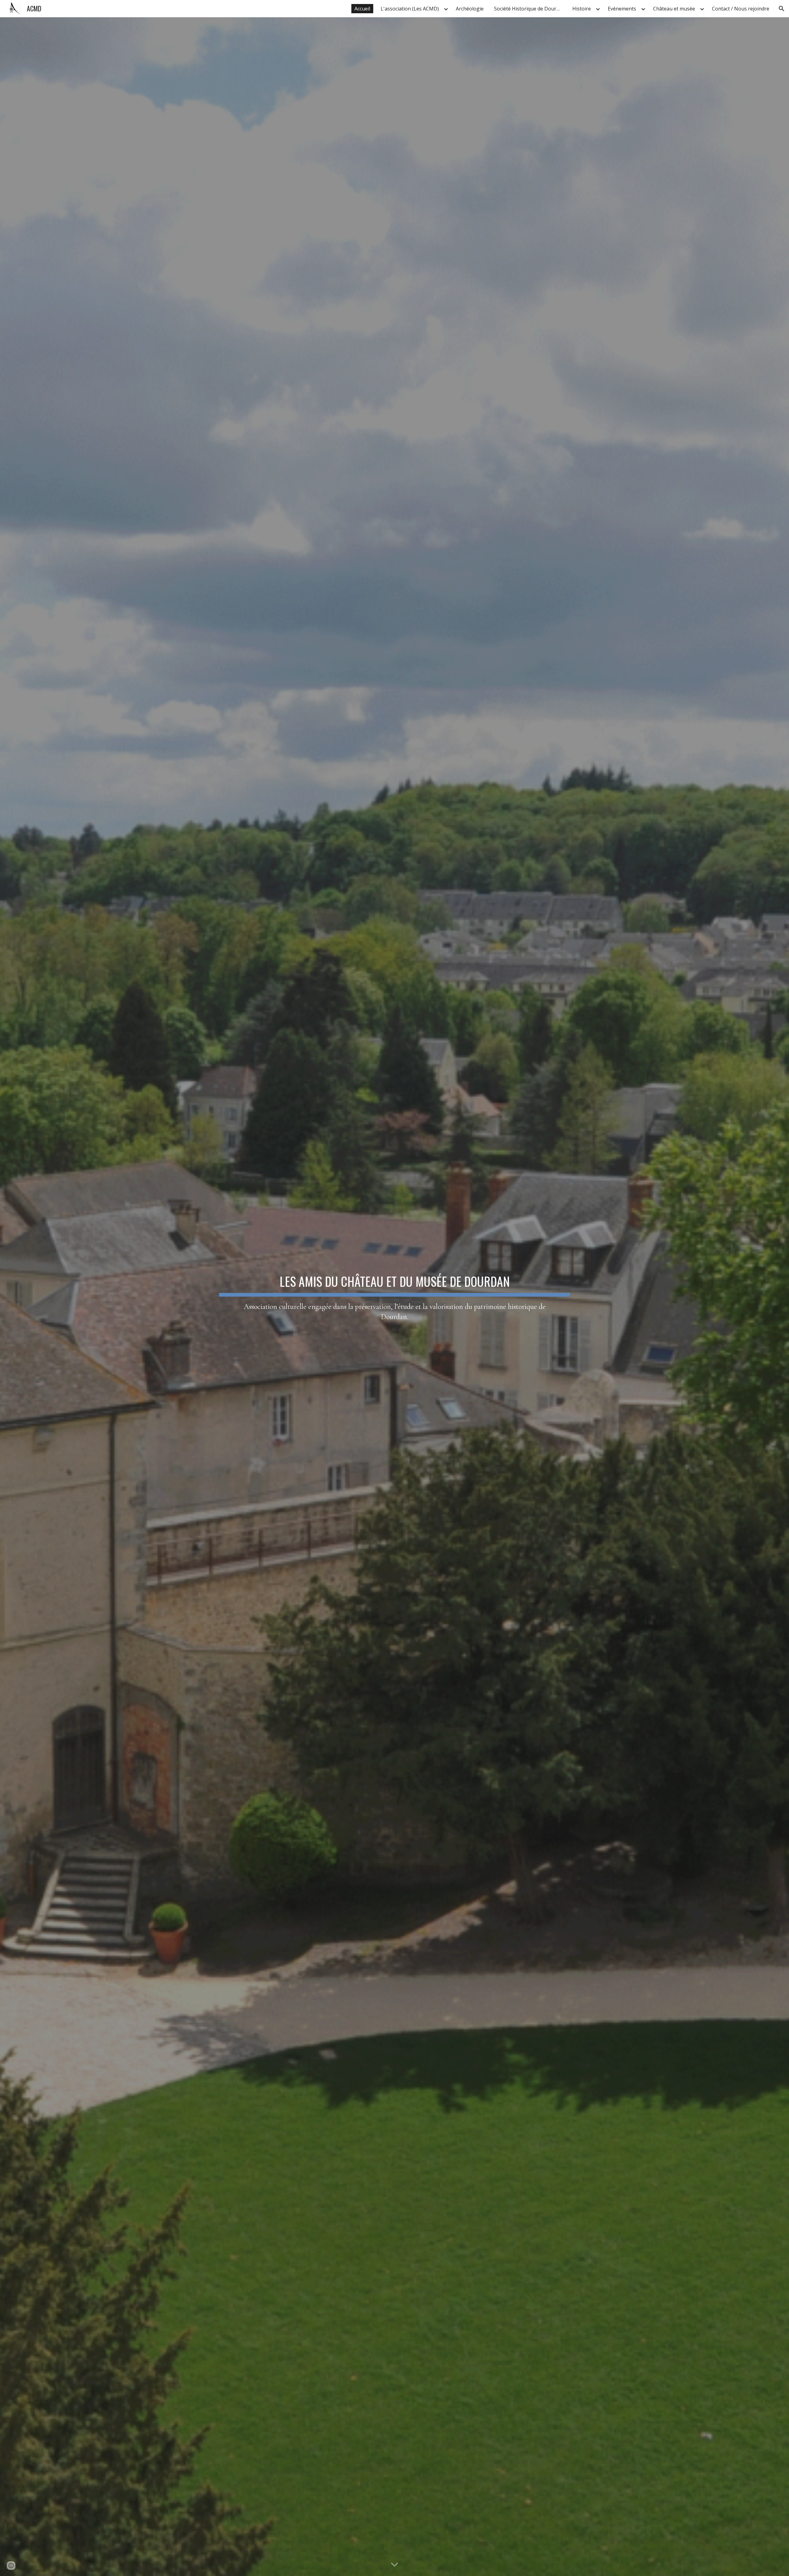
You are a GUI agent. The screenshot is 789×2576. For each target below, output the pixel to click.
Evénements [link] (622, 9)
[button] (782, 9)
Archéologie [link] (470, 9)
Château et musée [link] (674, 9)
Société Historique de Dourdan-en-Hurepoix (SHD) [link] (529, 9)
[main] (394, 1297)
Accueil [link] (362, 9)
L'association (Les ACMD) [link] (410, 9)
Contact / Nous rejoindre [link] (741, 9)
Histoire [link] (582, 9)
